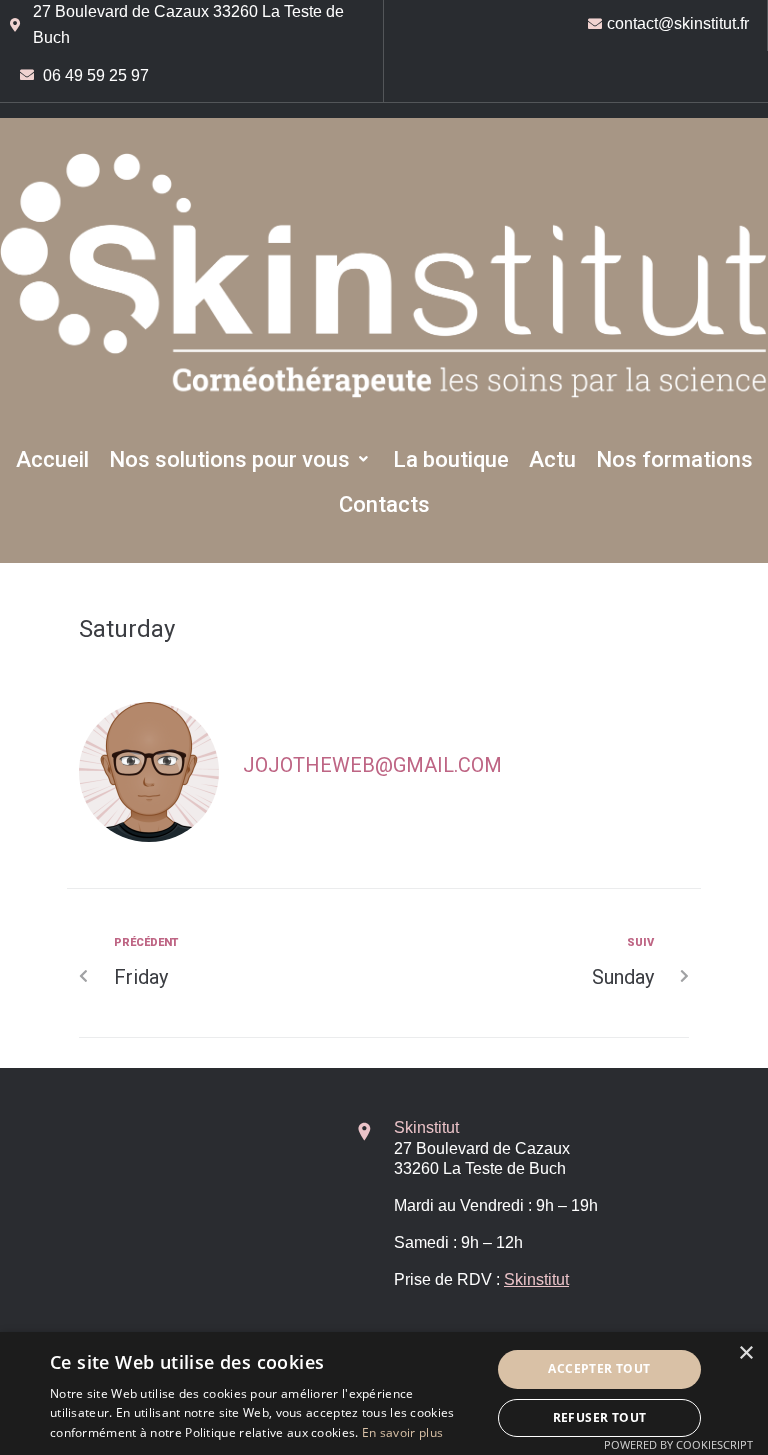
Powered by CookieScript (678, 1444)
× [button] (745, 1353)
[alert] (384, 1393)
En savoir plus (402, 1432)
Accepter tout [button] (599, 1368)
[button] (241, 459)
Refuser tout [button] (600, 1417)
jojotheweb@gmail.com (372, 765)
